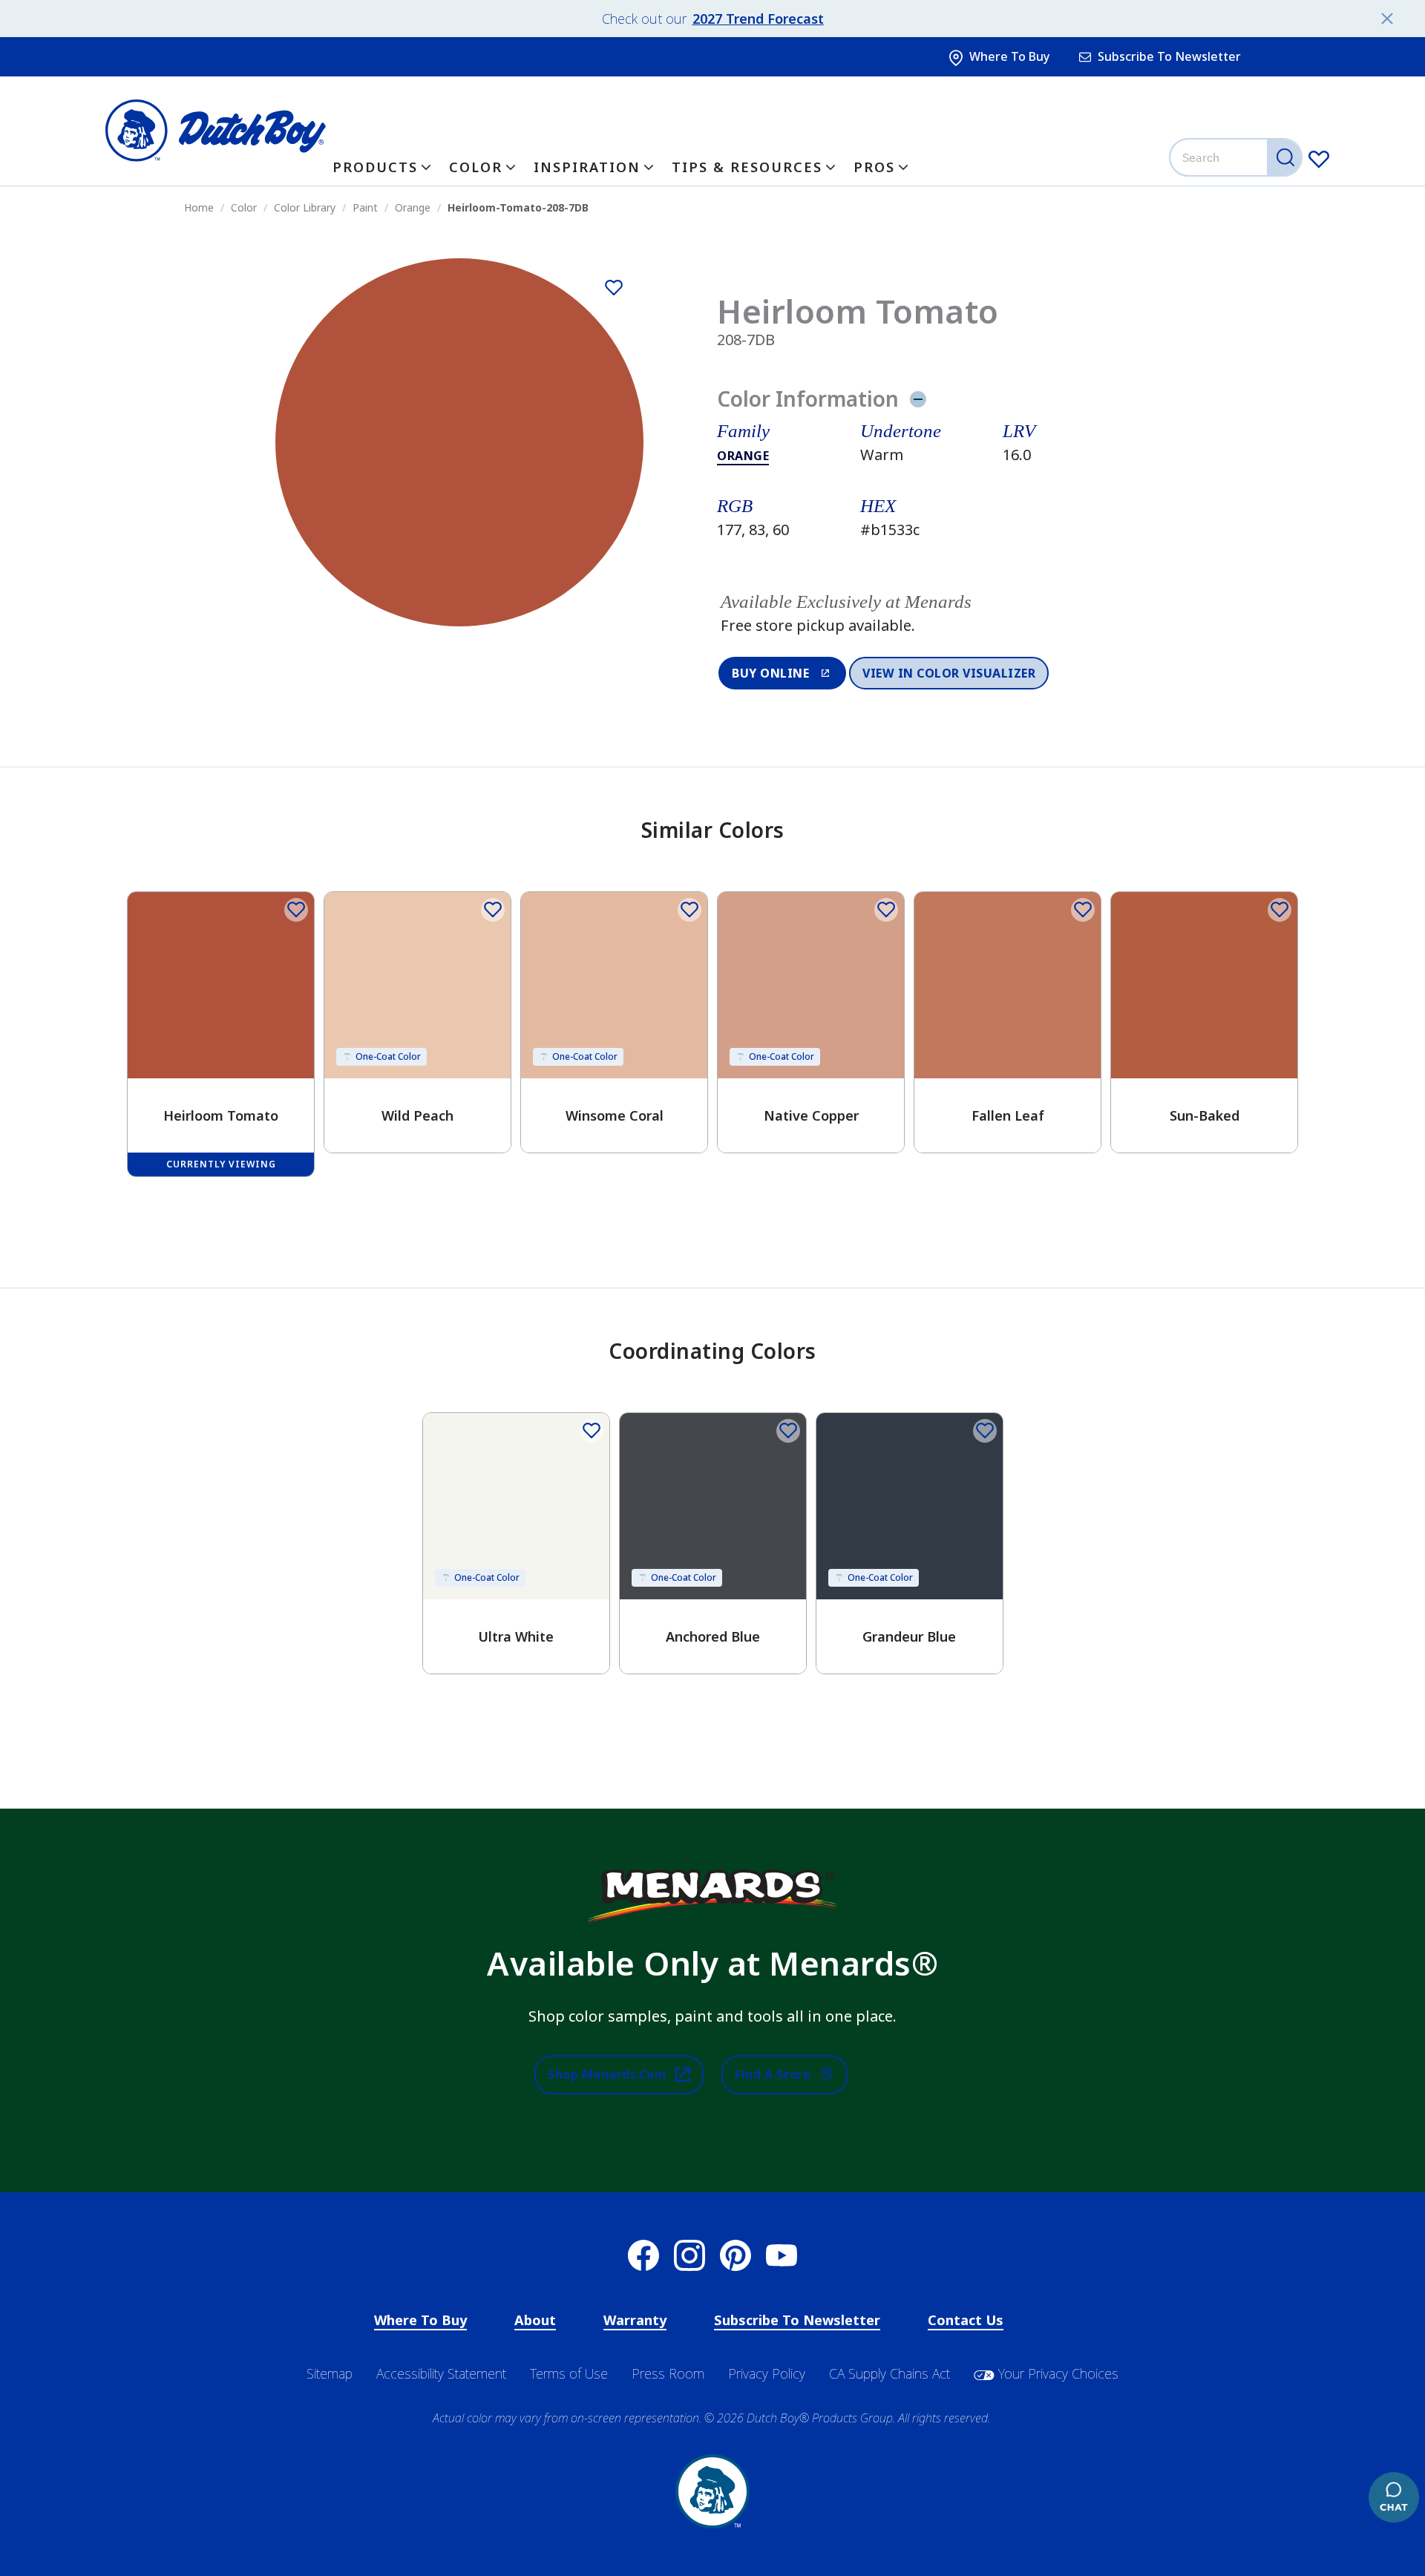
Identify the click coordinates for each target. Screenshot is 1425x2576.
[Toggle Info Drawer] (918, 399)
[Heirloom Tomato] (614, 288)
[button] (933, 614)
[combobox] (1237, 157)
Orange (743, 456)
